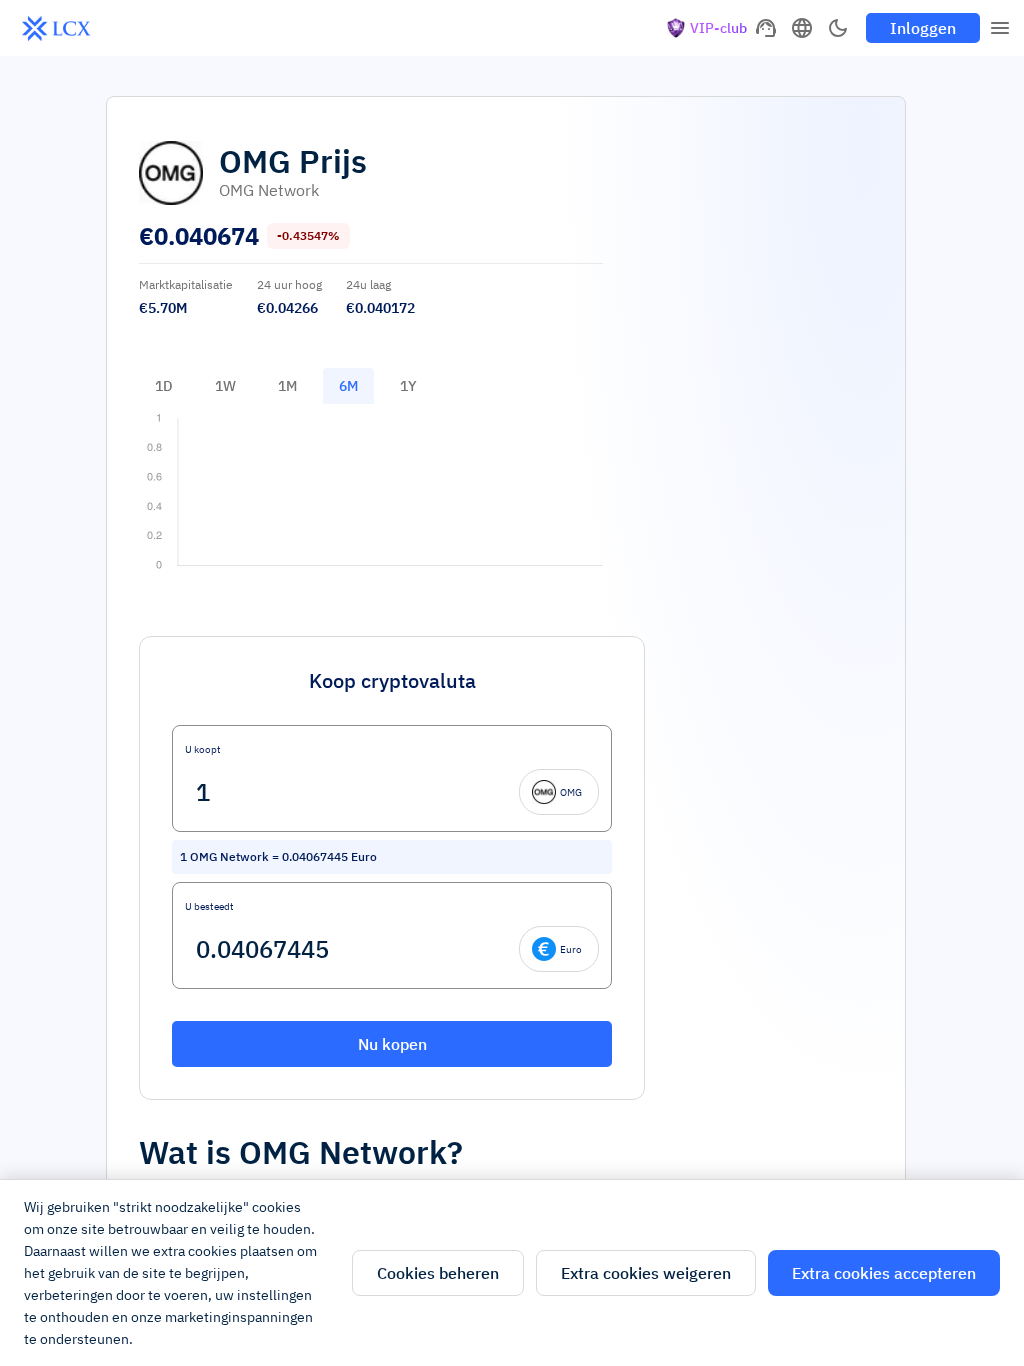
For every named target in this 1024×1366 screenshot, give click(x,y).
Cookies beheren (438, 1273)
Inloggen (923, 28)
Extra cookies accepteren (884, 1273)
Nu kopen (392, 1044)
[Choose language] (802, 28)
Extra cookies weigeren (646, 1273)
